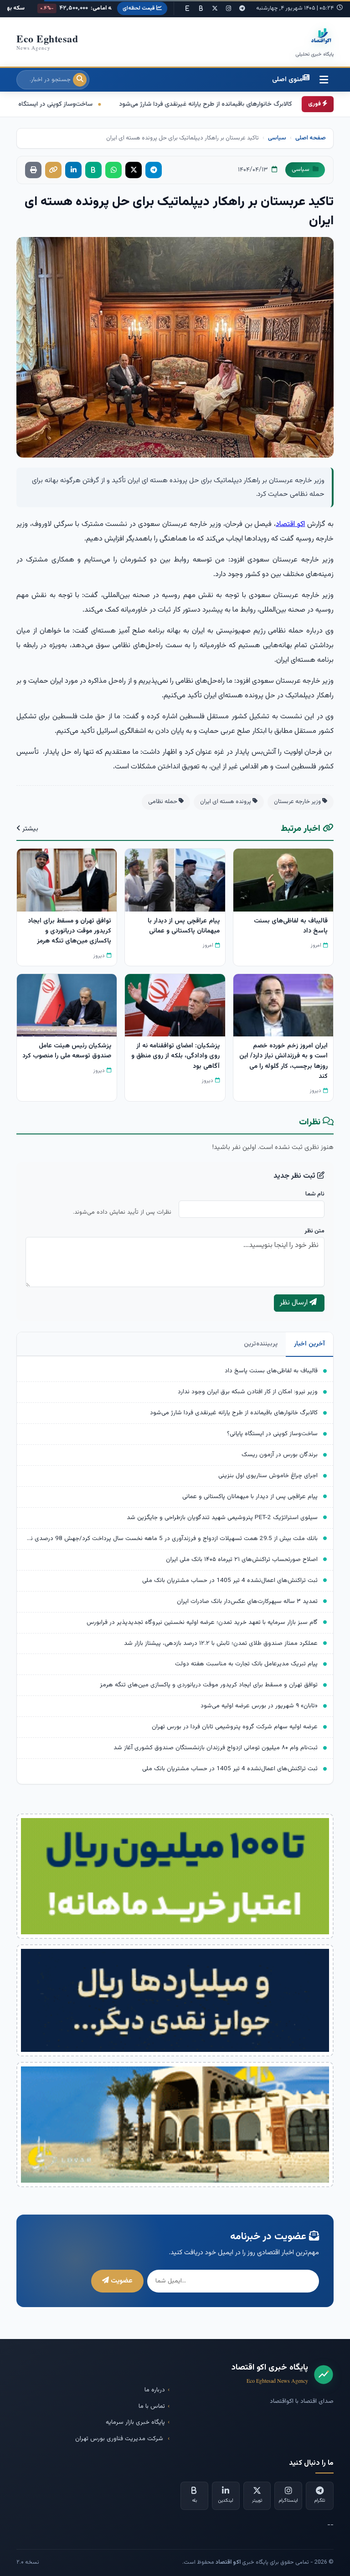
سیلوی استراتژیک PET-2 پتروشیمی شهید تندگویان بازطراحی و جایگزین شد (222, 1517)
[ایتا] (187, 9)
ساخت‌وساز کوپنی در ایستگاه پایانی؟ (176, 104)
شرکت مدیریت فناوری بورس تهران (120, 2439)
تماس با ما (152, 2406)
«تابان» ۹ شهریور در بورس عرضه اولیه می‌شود (259, 1706)
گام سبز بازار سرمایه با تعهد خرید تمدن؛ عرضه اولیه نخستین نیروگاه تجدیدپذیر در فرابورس (202, 1622)
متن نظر (314, 1231)
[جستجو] (80, 80)
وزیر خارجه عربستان (298, 802)
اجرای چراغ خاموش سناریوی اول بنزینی (53, 104)
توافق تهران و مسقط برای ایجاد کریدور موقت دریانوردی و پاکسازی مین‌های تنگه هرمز (209, 1685)
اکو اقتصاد (290, 524)
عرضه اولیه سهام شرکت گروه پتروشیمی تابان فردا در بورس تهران (235, 1727)
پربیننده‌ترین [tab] (261, 1344)
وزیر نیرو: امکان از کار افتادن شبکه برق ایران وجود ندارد (248, 1392)
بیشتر (29, 829)
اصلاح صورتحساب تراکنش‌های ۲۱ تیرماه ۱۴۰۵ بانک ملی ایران (242, 1559)
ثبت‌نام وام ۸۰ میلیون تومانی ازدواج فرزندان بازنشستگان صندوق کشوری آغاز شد (216, 1748)
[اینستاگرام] (228, 9)
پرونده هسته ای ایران (226, 802)
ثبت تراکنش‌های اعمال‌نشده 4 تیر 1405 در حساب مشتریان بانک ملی (230, 1580)
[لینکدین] (73, 170)
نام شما (315, 1194)
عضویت (121, 2281)
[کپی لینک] (53, 170)
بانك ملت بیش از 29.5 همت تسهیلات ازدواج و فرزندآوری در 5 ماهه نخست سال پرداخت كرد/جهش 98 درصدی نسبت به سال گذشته (171, 1538)
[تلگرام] (242, 9)
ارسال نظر (295, 1303)
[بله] (201, 9)
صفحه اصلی (311, 138)
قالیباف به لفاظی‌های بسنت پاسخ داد (271, 1371)
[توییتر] (215, 9)
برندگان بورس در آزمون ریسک (280, 1455)
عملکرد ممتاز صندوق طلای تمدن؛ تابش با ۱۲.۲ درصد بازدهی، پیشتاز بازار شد (221, 1643)
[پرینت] (33, 170)
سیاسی (277, 138)
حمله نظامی (163, 802)
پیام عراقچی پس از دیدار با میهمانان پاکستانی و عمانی (250, 1497)
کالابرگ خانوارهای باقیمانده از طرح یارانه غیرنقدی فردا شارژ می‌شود (234, 1413)
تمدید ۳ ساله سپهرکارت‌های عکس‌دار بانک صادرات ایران (247, 1601)
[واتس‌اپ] (113, 170)
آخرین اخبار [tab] (309, 1344)
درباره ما (155, 2390)
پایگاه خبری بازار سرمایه (135, 2422)
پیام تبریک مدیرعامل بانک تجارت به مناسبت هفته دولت (246, 1664)
